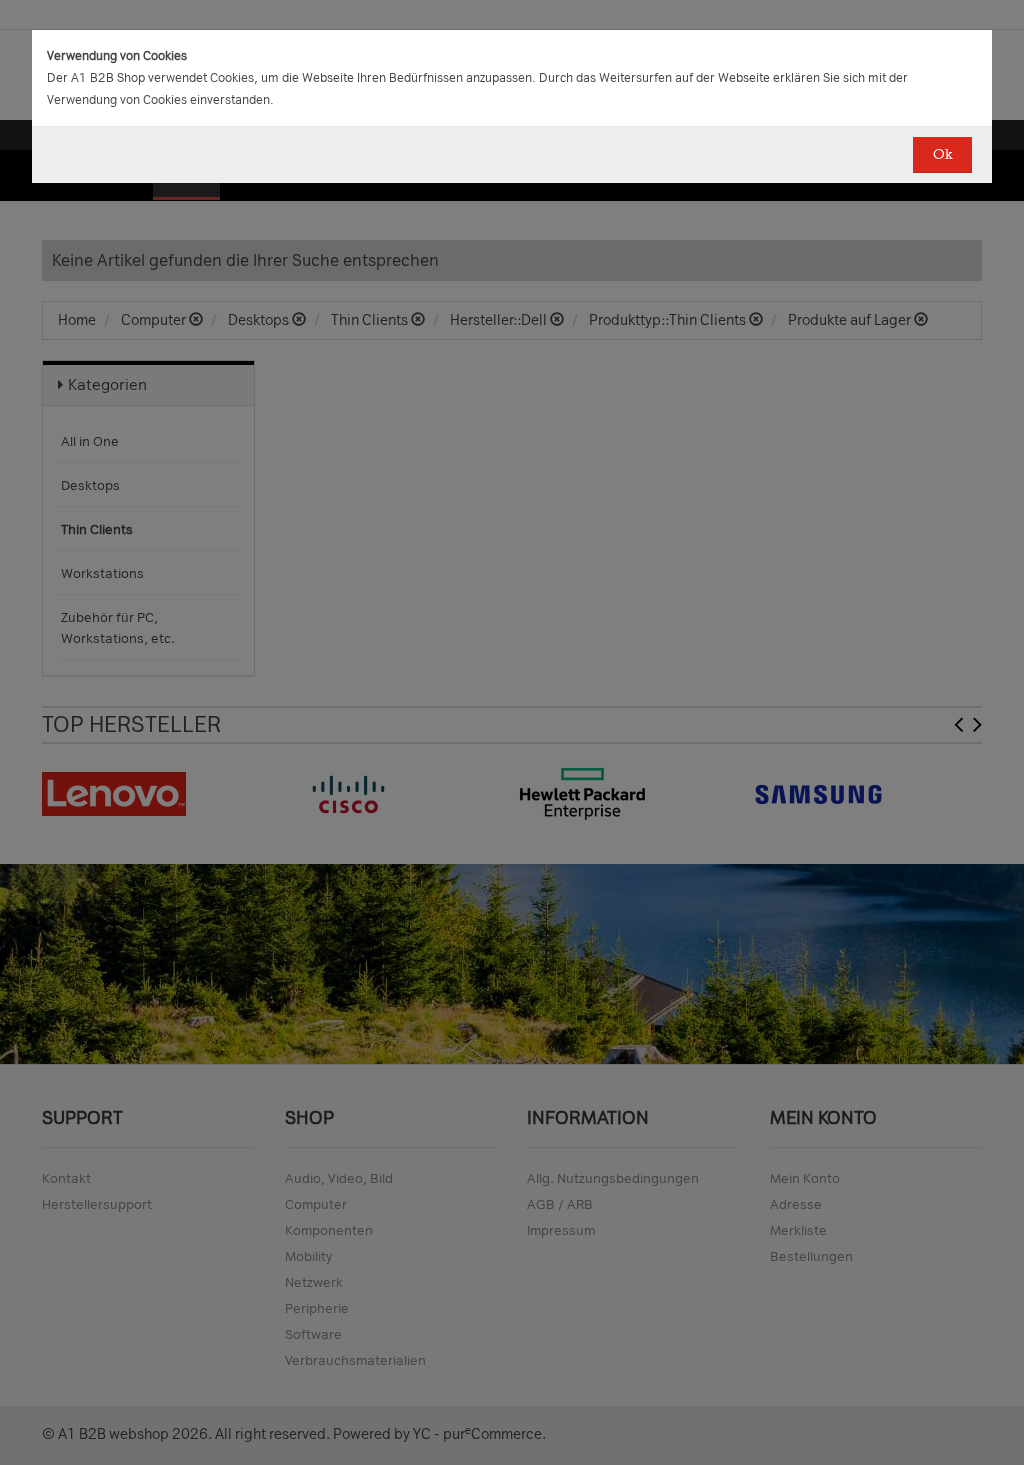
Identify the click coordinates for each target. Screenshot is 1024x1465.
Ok (942, 154)
